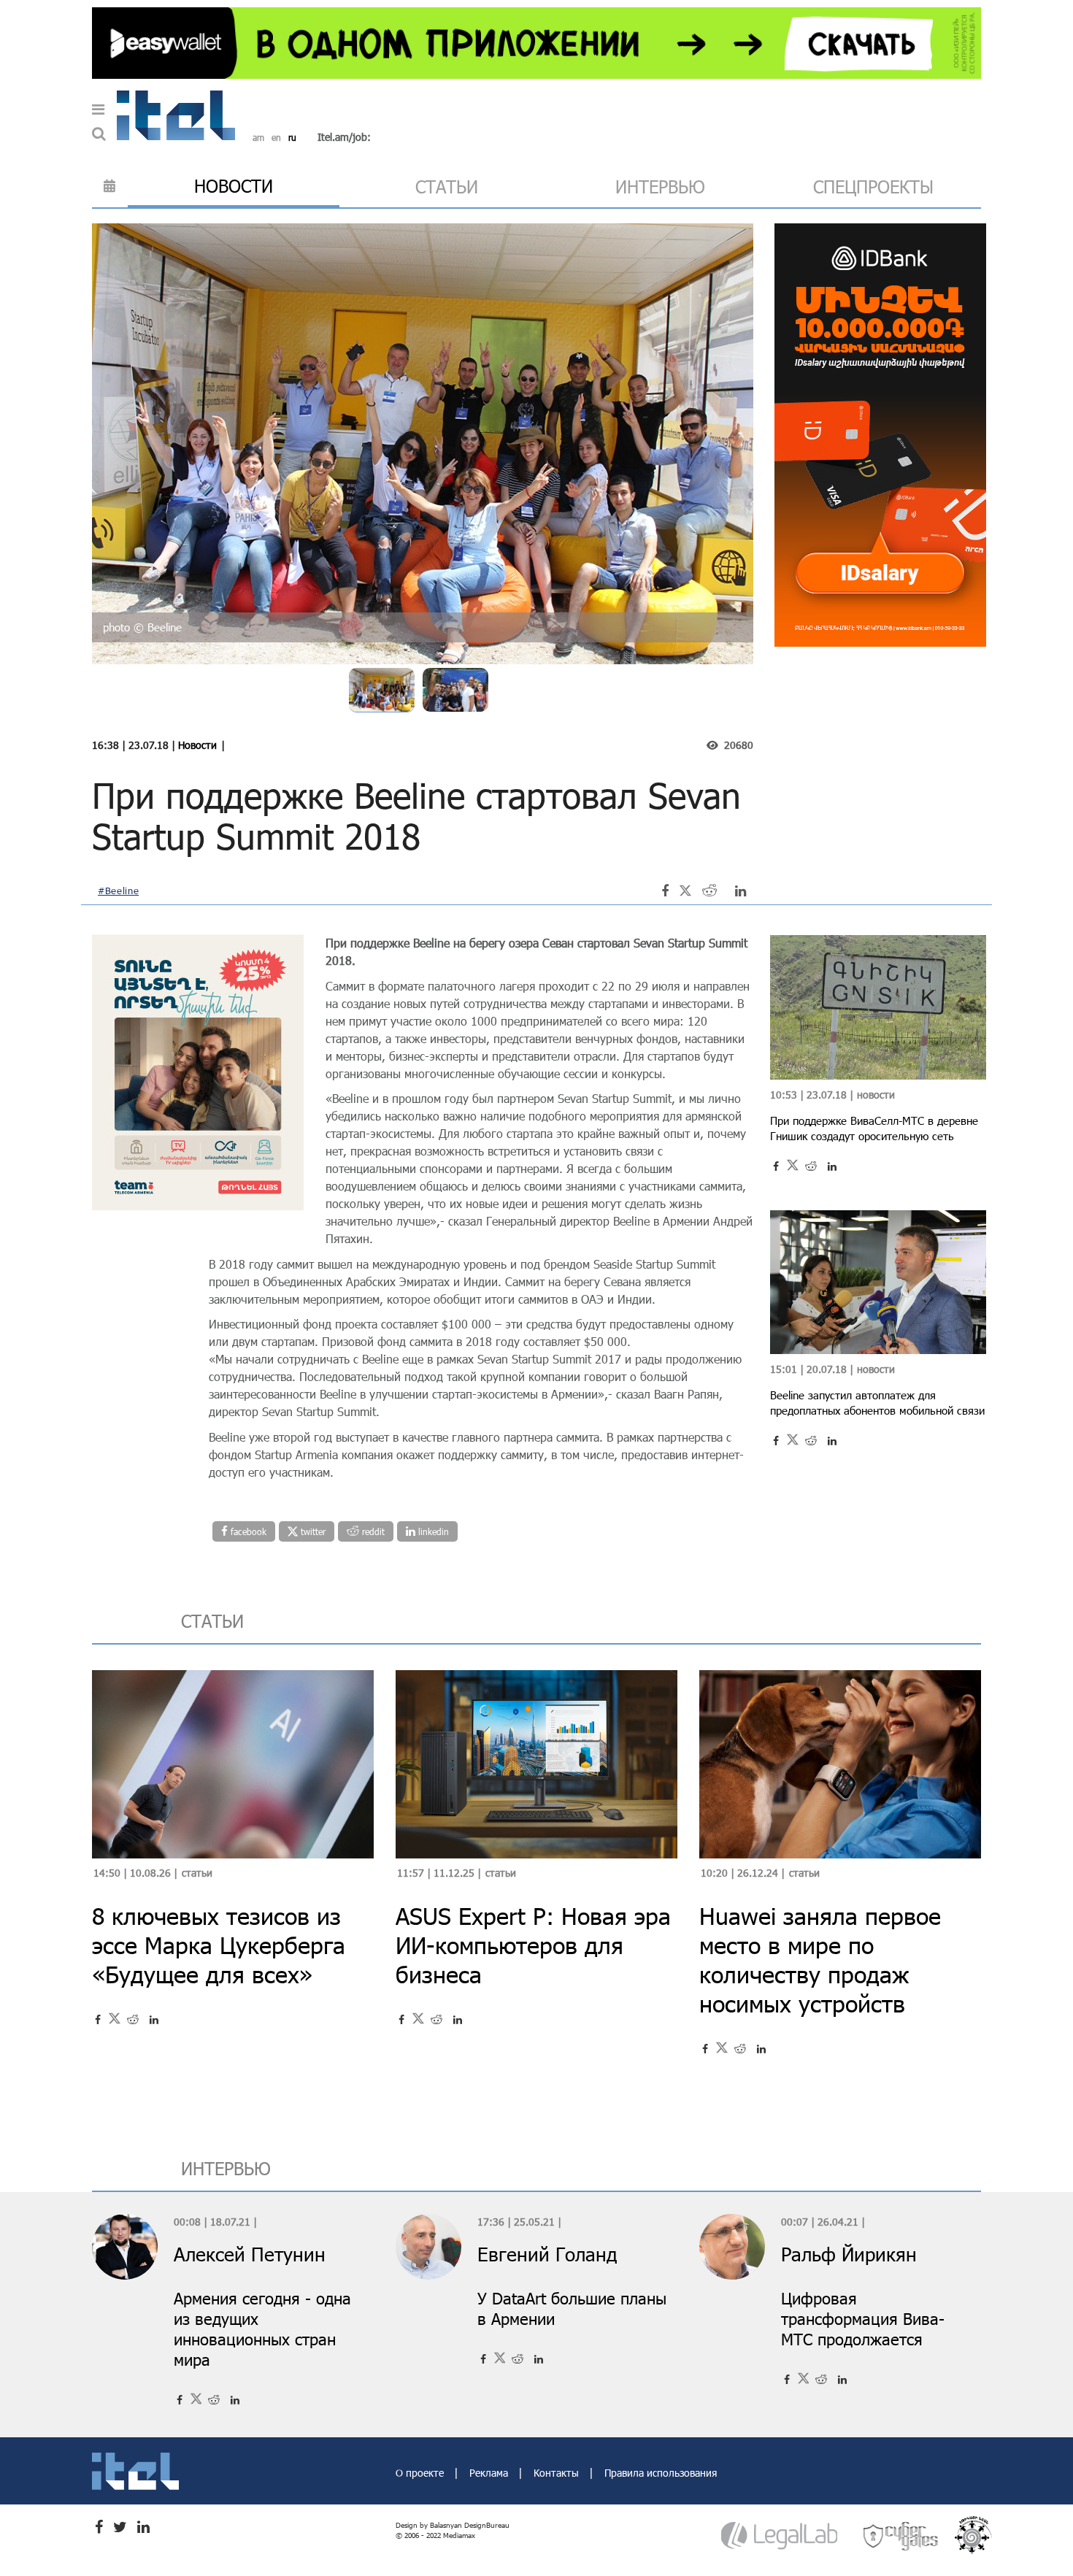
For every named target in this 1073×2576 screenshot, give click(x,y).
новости (234, 186)
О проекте (421, 2473)
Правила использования (661, 2473)
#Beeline (118, 891)
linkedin (432, 1531)
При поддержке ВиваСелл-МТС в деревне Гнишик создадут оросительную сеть (874, 1128)
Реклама (490, 2473)
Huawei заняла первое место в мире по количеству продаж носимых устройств (820, 1960)
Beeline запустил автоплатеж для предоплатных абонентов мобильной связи (877, 1403)
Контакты (558, 2473)
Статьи (197, 1873)
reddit (372, 1531)
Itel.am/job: (344, 137)
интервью (660, 187)
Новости (197, 745)
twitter (312, 1531)
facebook (247, 1531)
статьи (447, 187)
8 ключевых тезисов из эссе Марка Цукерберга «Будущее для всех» (219, 1945)
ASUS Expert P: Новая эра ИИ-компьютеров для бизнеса (533, 1945)
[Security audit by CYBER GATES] (901, 2535)
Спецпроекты (873, 187)
